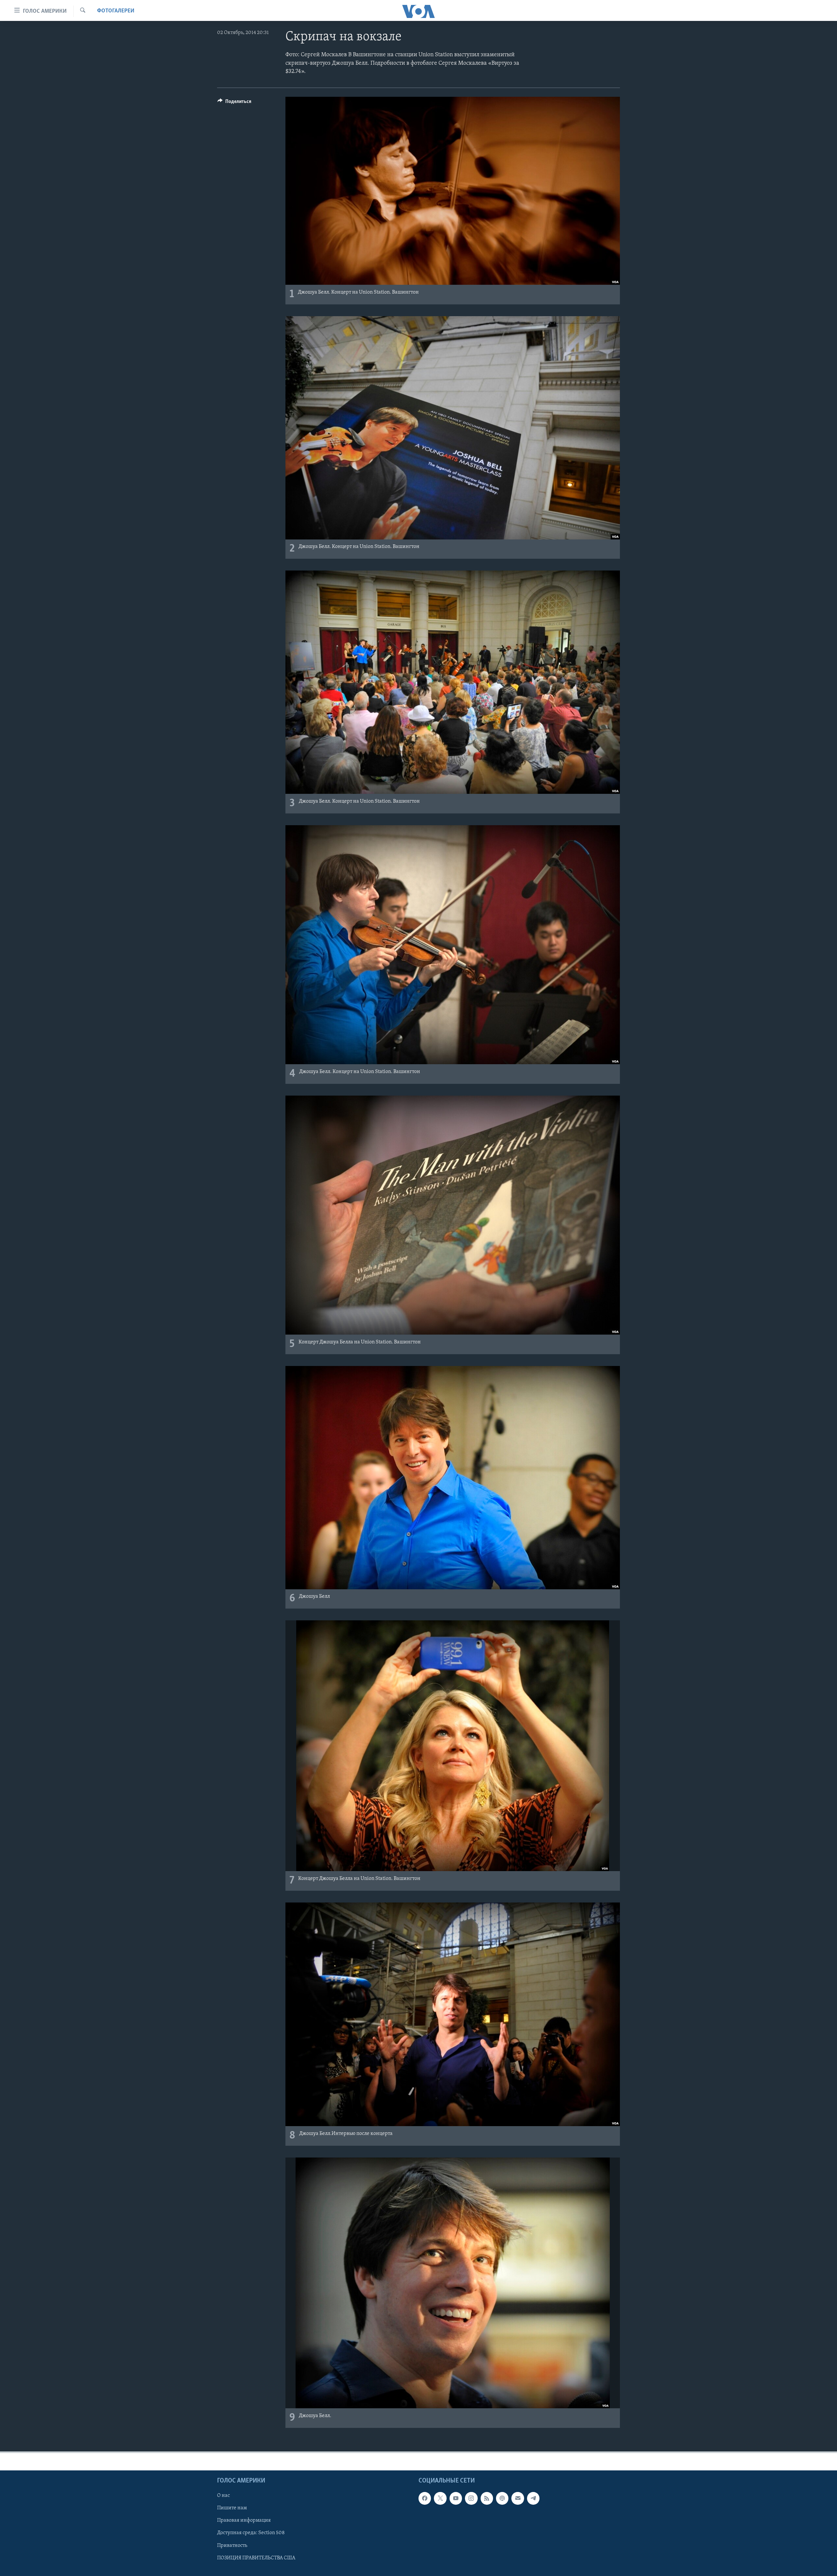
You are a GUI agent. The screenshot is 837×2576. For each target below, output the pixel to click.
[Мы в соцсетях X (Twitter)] (440, 2499)
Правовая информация (244, 2521)
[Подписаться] (518, 2499)
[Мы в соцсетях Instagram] (471, 2499)
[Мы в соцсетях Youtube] (456, 2499)
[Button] (234, 103)
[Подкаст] (502, 2499)
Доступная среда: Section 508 (251, 2533)
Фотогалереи (116, 11)
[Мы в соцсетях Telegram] (533, 2499)
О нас (223, 2496)
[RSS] (487, 2499)
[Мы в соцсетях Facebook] (425, 2499)
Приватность (232, 2546)
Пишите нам (232, 2508)
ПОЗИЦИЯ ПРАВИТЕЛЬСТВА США (256, 2558)
